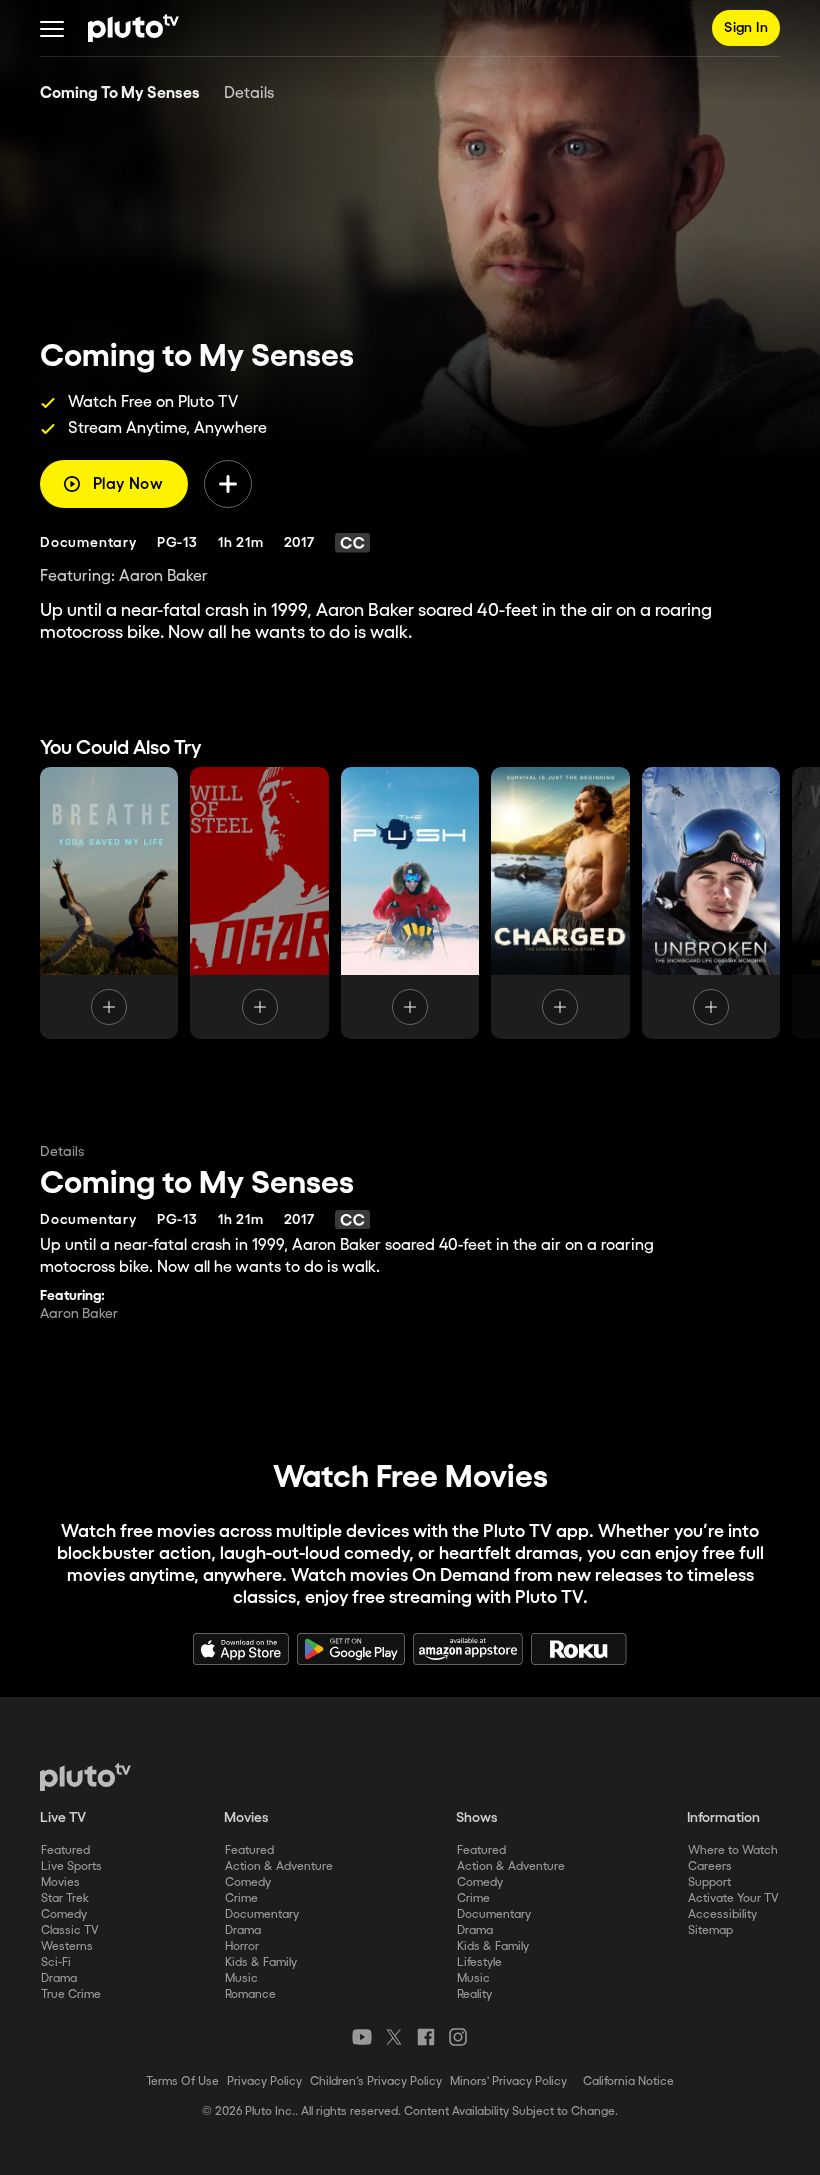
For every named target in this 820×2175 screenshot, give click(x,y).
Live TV (63, 1818)
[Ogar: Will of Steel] (259, 903)
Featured (65, 1850)
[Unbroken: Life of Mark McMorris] (711, 903)
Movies (60, 1882)
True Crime (71, 1994)
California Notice (628, 2081)
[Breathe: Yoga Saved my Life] (109, 903)
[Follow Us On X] (394, 2037)
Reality (474, 1994)
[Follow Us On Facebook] (426, 2037)
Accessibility (722, 1914)
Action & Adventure (279, 1866)
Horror (242, 1946)
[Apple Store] (241, 1649)
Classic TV (70, 1930)
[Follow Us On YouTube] (362, 2037)
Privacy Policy (264, 2081)
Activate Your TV (733, 1898)
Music (241, 1978)
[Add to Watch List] (228, 484)
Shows (477, 1818)
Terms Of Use (182, 2081)
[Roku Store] (579, 1649)
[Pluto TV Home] (133, 28)
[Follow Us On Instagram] (458, 2037)
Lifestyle (479, 1962)
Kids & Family (261, 1962)
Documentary (262, 1914)
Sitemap (710, 1930)
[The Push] (410, 903)
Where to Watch (733, 1850)
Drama (59, 1978)
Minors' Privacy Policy (508, 2081)
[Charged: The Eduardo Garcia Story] (560, 903)
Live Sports (71, 1866)
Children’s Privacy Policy (376, 2081)
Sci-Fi (56, 1962)
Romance (250, 1994)
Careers (710, 1866)
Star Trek (65, 1898)
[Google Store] (351, 1649)
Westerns (67, 1946)
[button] (52, 28)
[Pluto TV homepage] (85, 1777)
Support (709, 1882)
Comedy (64, 1914)
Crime (241, 1898)
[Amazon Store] (468, 1649)
